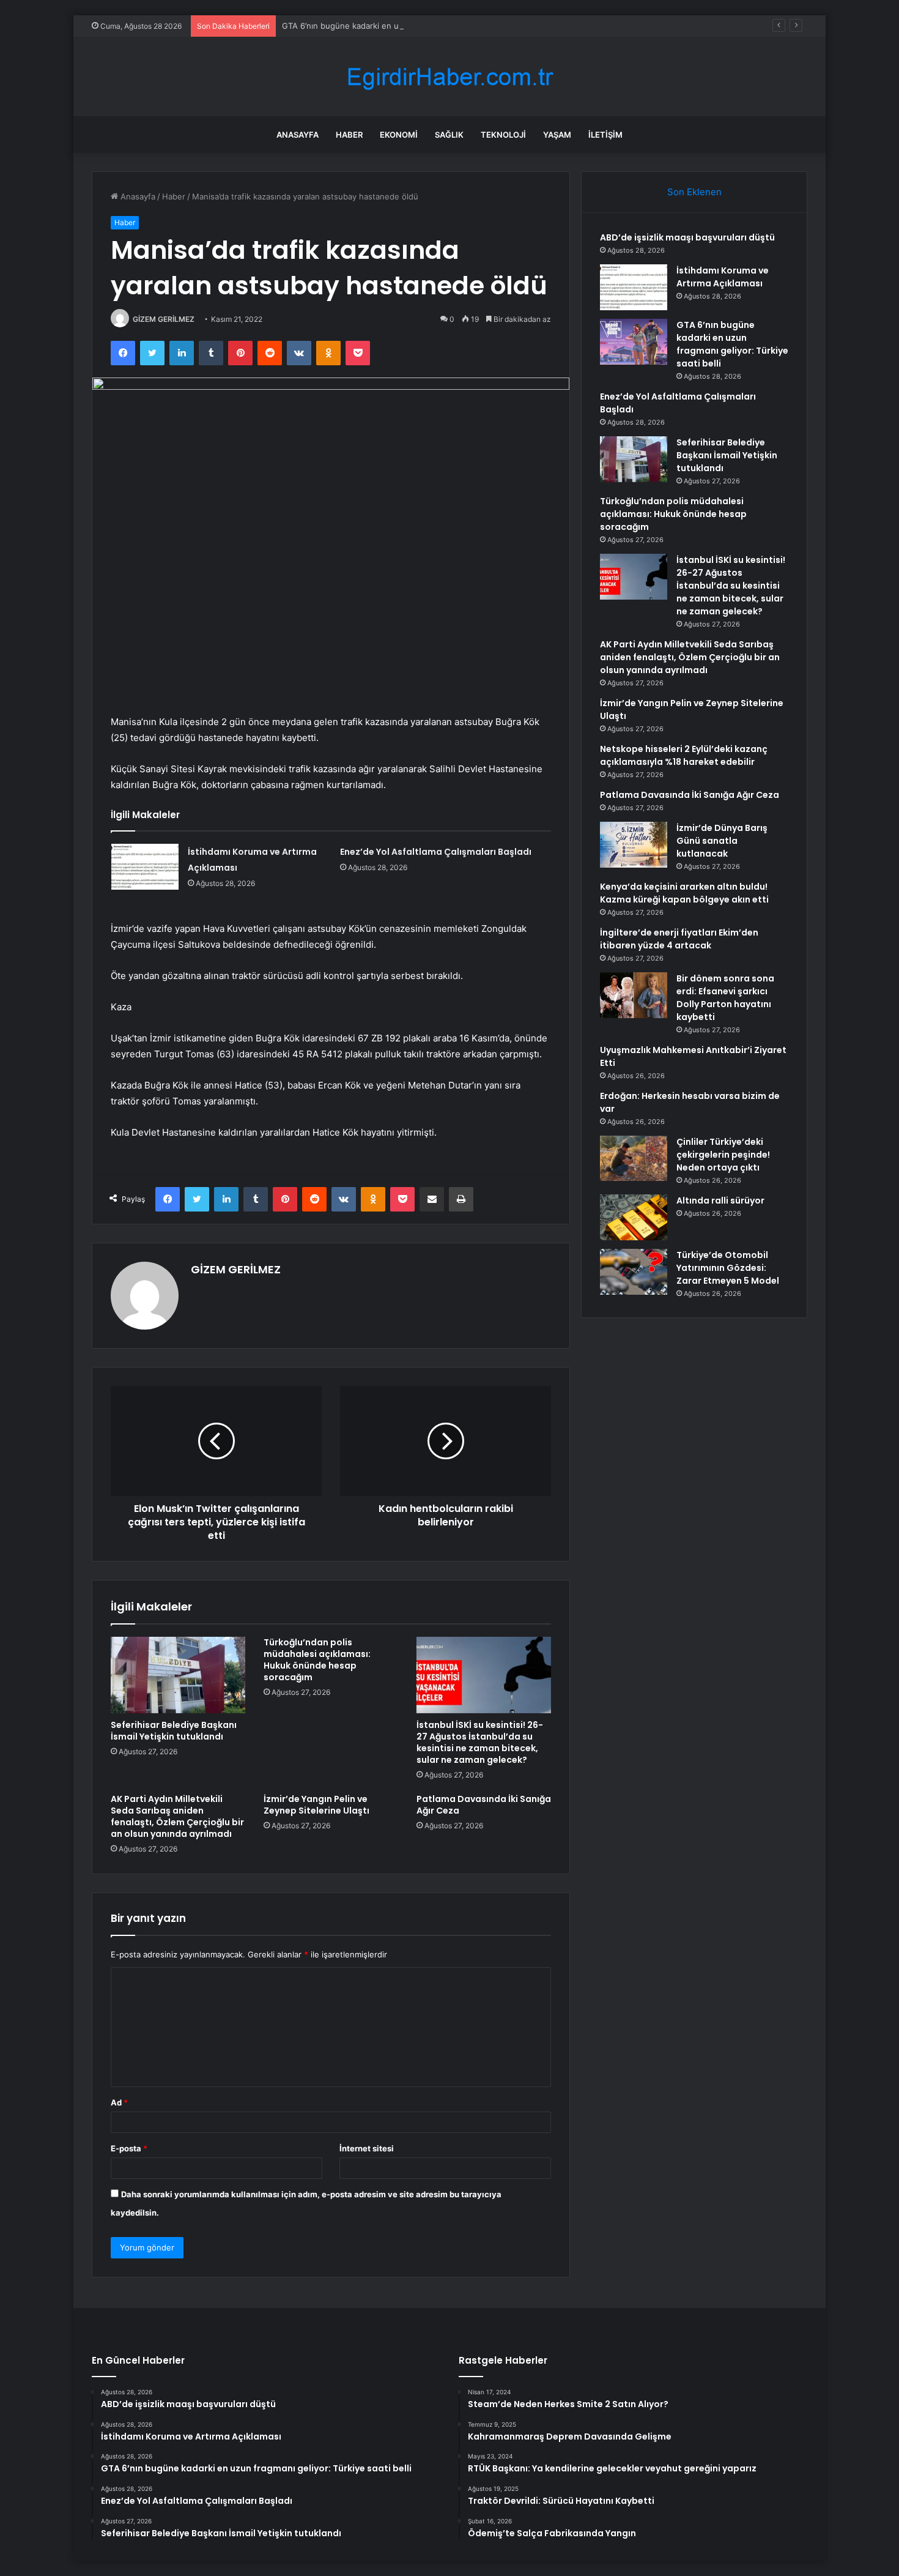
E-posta (129, 2148)
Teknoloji (503, 135)
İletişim (605, 135)
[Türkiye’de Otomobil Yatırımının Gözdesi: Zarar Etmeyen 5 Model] (634, 1272)
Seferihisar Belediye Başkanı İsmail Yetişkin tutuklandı (174, 1731)
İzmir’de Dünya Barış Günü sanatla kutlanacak (722, 841)
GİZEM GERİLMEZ (164, 319)
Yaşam (557, 135)
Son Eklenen (694, 192)
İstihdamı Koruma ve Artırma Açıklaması (723, 277)
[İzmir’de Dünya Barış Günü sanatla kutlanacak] (634, 845)
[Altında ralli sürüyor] (634, 1217)
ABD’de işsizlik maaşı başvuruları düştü (687, 237)
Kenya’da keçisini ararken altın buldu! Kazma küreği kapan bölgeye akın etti (684, 893)
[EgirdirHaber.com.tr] (449, 77)
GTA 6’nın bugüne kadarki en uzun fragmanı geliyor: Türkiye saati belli (414, 26)
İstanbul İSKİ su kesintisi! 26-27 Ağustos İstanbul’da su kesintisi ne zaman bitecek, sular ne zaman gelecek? (480, 1742)
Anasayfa (298, 135)
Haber (349, 135)
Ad (119, 2102)
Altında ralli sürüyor (720, 1201)
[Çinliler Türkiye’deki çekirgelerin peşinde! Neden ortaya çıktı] (634, 1158)
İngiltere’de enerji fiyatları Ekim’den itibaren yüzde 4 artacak (679, 939)
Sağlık (449, 135)
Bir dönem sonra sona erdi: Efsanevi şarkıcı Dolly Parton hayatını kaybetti (725, 998)
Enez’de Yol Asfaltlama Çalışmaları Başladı (436, 852)
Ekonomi (399, 135)
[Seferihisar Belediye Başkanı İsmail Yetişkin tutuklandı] (178, 1675)
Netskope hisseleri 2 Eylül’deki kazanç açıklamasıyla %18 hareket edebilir (684, 755)
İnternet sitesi (367, 2148)
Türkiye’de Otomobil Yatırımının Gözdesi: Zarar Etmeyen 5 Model (728, 1268)
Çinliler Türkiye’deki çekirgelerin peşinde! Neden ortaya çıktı (723, 1155)
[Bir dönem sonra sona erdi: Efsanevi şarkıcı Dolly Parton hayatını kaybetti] (634, 995)
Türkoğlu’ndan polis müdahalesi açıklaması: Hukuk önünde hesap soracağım (317, 1660)
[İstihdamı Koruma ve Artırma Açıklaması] (145, 867)
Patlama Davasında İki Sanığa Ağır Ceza (484, 1805)
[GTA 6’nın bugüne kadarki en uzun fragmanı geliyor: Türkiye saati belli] (634, 342)
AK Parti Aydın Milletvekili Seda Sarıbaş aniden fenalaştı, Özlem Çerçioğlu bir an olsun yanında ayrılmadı (177, 1816)
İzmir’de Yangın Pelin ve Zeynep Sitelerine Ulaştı (316, 1805)
